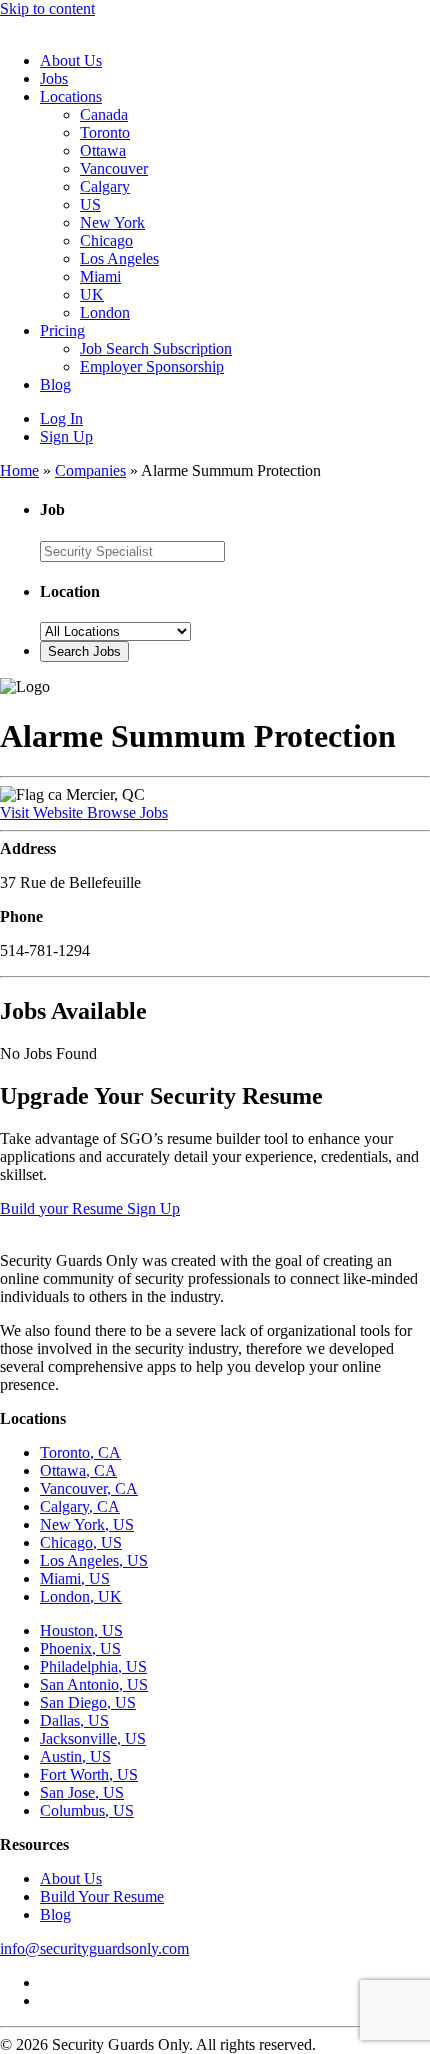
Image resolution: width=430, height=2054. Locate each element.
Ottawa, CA (78, 1470)
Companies (90, 470)
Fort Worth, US (89, 1774)
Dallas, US (74, 1720)
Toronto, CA (80, 1452)
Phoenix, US (80, 1648)
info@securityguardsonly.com (94, 1948)
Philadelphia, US (93, 1666)
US (90, 204)
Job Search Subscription (156, 348)
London (105, 312)
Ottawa (103, 150)
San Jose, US (82, 1792)
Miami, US (75, 1578)
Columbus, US (87, 1810)
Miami (100, 276)
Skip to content (47, 8)
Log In (61, 418)
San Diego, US (88, 1702)
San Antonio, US (94, 1684)
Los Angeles (119, 258)
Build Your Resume (102, 1896)
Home (19, 470)
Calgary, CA (80, 1506)
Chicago (106, 240)
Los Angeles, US (94, 1560)
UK (92, 294)
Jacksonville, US (93, 1738)
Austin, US (75, 1756)
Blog (55, 384)
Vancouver (114, 168)
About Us (71, 60)
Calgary (105, 186)
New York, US (87, 1524)
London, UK (81, 1596)
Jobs (54, 78)
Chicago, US (81, 1542)
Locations (71, 96)
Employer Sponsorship (152, 366)
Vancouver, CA (89, 1488)
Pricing (62, 330)
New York (112, 222)
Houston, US (81, 1630)
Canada (104, 114)
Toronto (105, 132)
